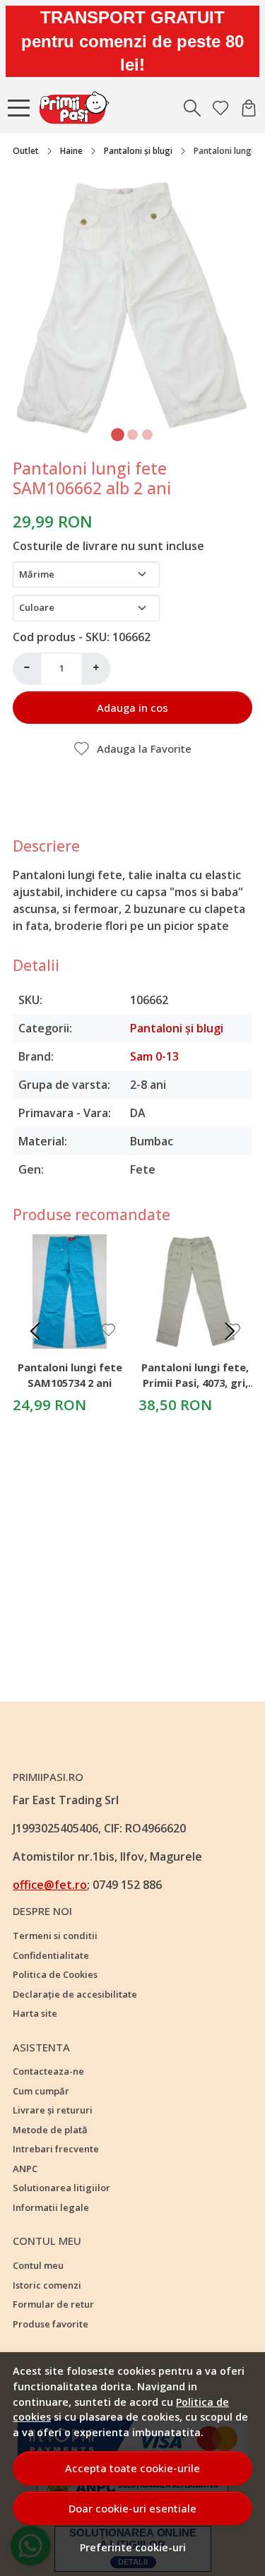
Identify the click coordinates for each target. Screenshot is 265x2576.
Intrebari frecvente (56, 2149)
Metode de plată (50, 2130)
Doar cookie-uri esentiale (132, 2508)
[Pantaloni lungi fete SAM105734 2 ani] (70, 1292)
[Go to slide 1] (118, 435)
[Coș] (249, 108)
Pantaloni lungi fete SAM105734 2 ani (70, 1375)
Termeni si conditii (55, 1936)
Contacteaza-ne (48, 2071)
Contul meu (38, 2265)
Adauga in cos (132, 708)
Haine (71, 151)
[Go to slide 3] (147, 435)
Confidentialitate (51, 1955)
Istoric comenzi (47, 2285)
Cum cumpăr (41, 2091)
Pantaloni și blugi (138, 151)
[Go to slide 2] (132, 435)
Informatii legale (51, 2207)
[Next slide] (230, 1331)
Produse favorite (51, 2324)
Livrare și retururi (53, 2110)
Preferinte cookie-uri (133, 2547)
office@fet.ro (50, 1885)
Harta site (35, 2013)
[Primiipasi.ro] (78, 108)
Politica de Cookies (55, 1974)
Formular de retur (53, 2304)
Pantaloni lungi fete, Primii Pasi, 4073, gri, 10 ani (195, 1377)
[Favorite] (220, 108)
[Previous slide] (35, 1331)
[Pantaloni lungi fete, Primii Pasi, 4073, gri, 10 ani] (196, 1292)
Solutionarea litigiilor (61, 2188)
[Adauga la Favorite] (108, 1330)
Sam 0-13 (154, 1056)
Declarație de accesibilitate (75, 1994)
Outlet (26, 151)
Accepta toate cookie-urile (132, 2468)
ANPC (25, 2169)
